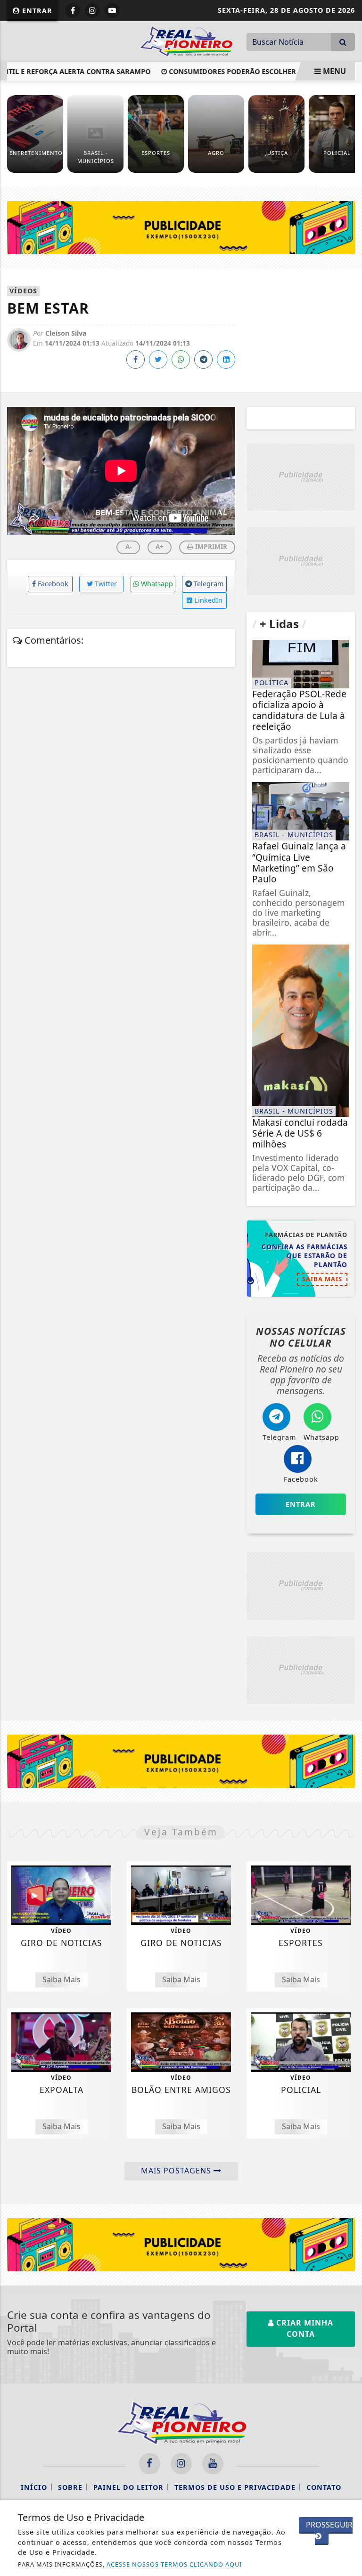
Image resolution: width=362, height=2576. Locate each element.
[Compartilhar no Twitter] (158, 359)
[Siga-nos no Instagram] (181, 2464)
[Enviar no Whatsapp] (181, 359)
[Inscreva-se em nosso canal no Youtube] (213, 2464)
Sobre (70, 2487)
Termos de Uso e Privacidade (235, 2487)
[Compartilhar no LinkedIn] (226, 359)
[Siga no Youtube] (112, 10)
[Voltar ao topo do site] (348, 1417)
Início (34, 2487)
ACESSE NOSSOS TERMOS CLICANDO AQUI (174, 2564)
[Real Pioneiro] (186, 40)
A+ (160, 546)
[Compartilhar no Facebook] (136, 359)
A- (128, 546)
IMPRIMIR (210, 546)
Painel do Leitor (128, 2487)
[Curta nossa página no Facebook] (150, 2464)
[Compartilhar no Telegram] (203, 359)
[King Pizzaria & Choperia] (181, 227)
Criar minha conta (304, 2328)
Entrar (36, 11)
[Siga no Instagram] (92, 10)
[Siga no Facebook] (73, 10)
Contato (324, 2487)
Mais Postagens (177, 2171)
